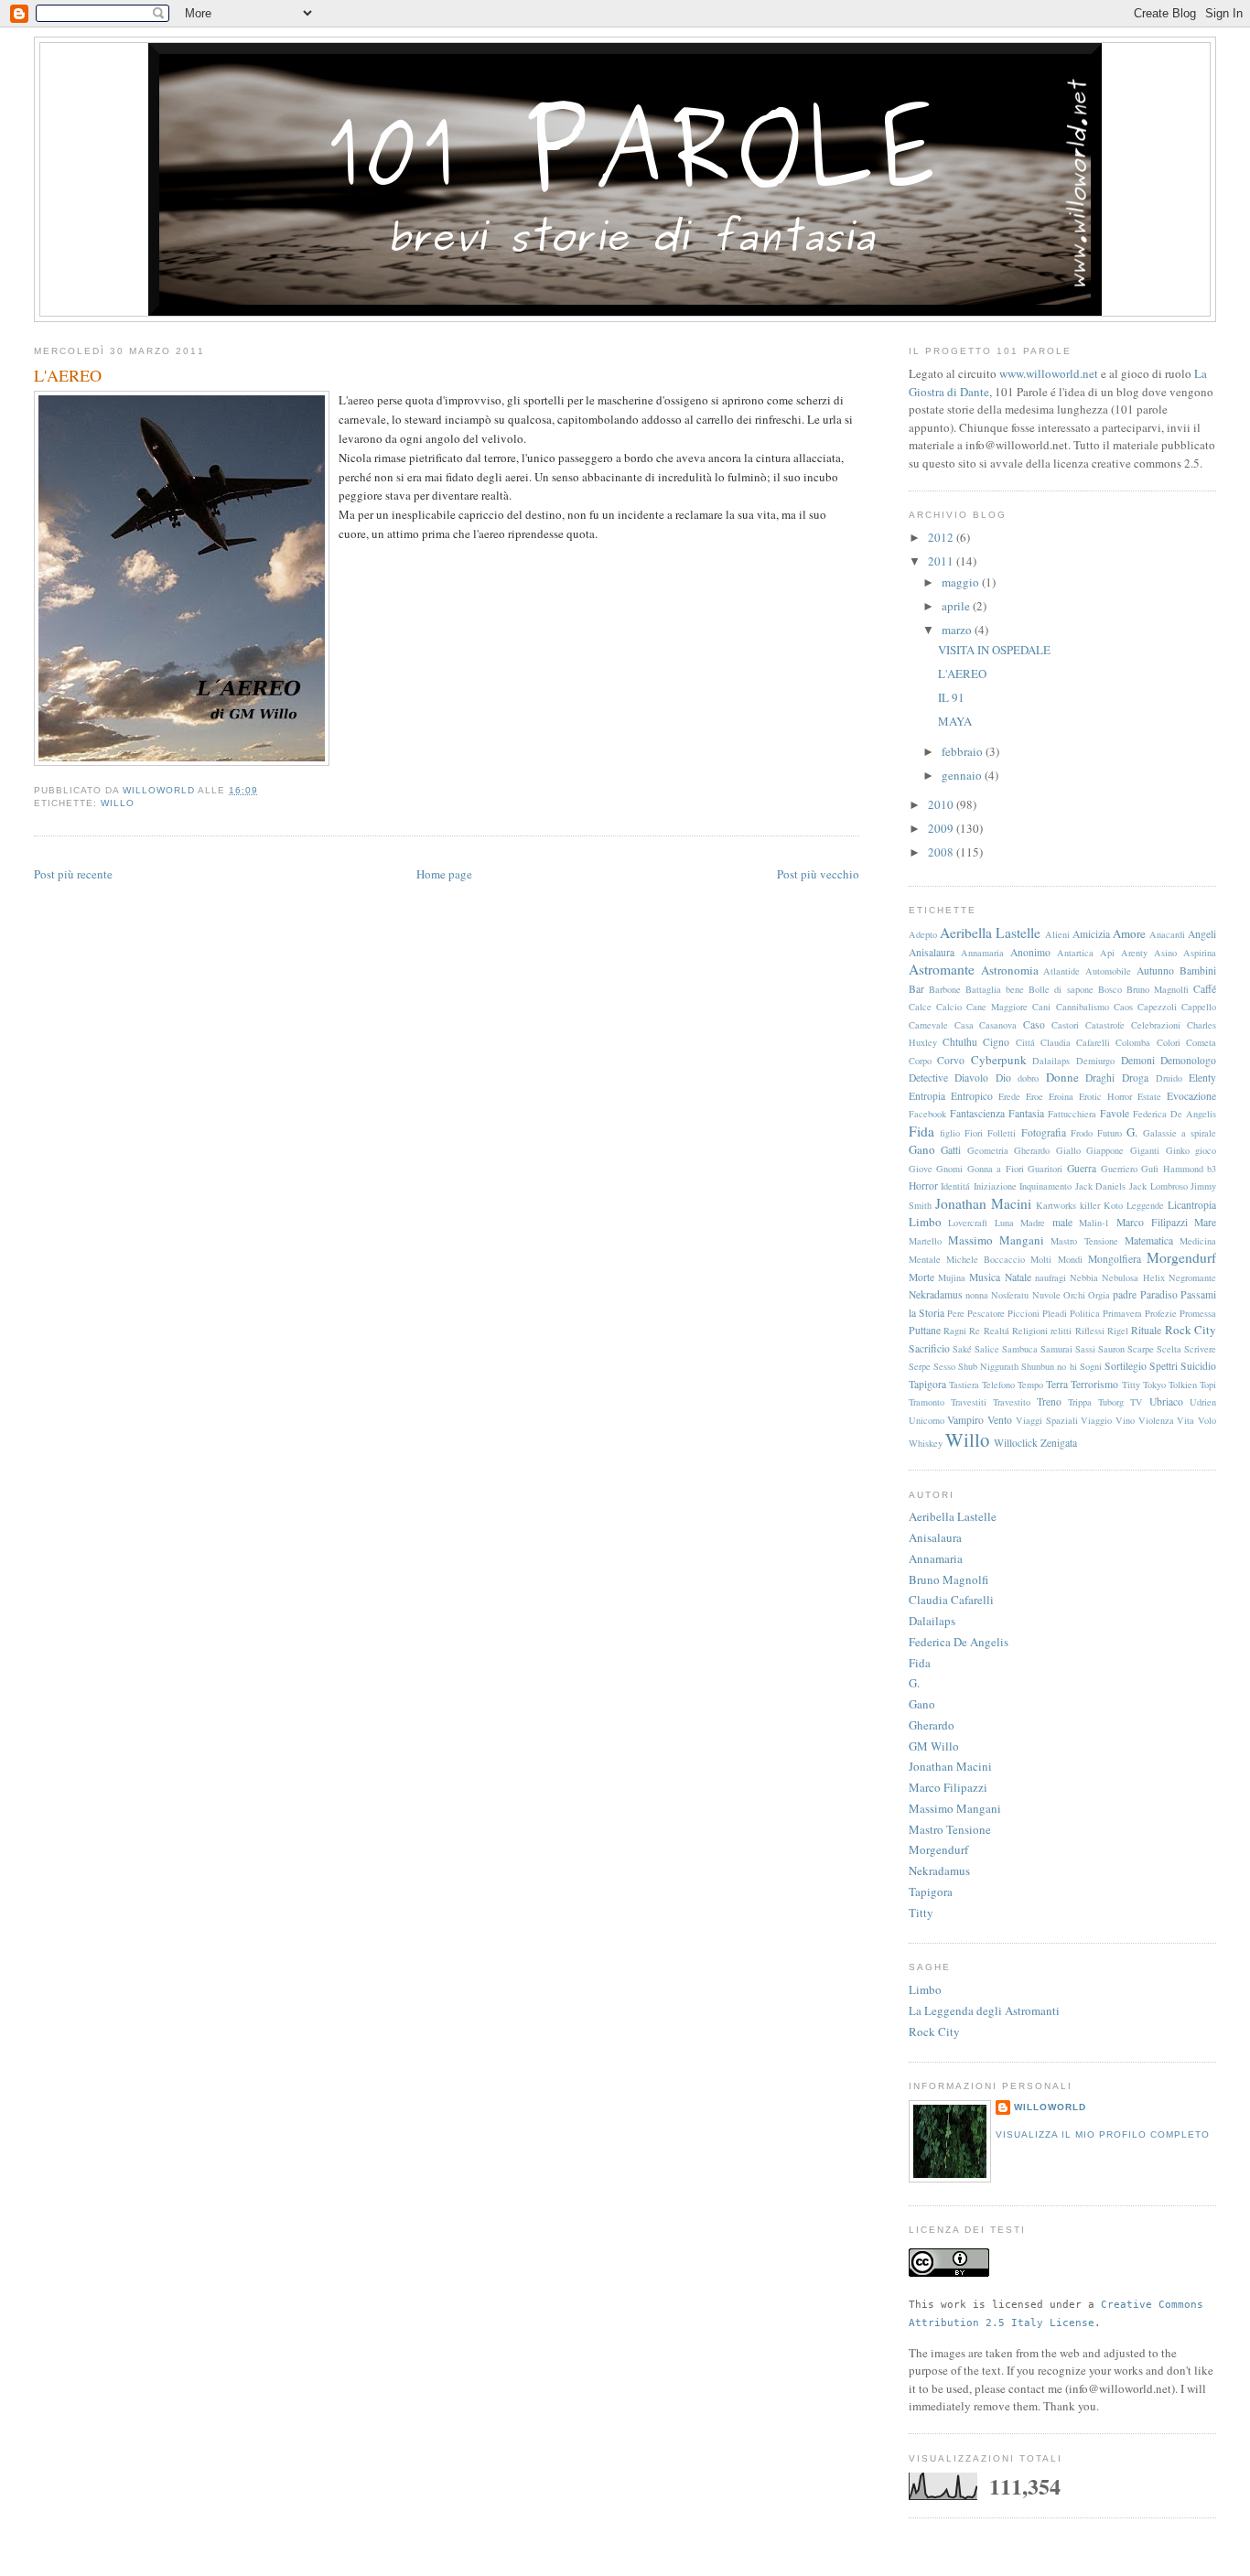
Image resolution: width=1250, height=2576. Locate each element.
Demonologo (1188, 1060)
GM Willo (934, 1746)
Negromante (1192, 1277)
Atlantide (1061, 971)
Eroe (1034, 1096)
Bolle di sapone (1061, 989)
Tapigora (927, 1384)
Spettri (1164, 1366)
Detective (928, 1078)
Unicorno (927, 1420)
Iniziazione (995, 1186)
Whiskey (926, 1443)
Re (975, 1331)
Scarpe (1141, 1349)
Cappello (1199, 1007)
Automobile (1108, 971)
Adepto (923, 934)
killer (1090, 1205)
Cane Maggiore (997, 1007)
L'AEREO (962, 674)
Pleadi (1055, 1313)
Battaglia (983, 989)
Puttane (925, 1330)
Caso (1034, 1024)
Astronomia (1010, 970)
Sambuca (1020, 1349)
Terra (1057, 1384)
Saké (962, 1349)
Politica (1085, 1313)
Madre (1033, 1223)
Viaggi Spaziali (1047, 1420)
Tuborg (1111, 1402)
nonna (977, 1295)
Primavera (1122, 1313)
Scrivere (1200, 1349)
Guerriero (1119, 1169)
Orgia (1099, 1295)
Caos (1123, 1007)
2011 (942, 561)
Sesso (944, 1366)
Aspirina (1200, 953)
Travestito (1012, 1402)
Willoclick (1016, 1443)
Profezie (1161, 1313)
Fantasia (1026, 1113)
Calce (920, 1007)
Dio (1003, 1078)
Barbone (945, 989)
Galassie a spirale (1180, 1133)
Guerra (1082, 1168)
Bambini (1198, 970)
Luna (1004, 1223)
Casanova (998, 1025)
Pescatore (986, 1313)
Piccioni (1024, 1313)
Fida (921, 1131)
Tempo (1030, 1385)
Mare (1205, 1222)
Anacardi (1167, 934)
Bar (916, 989)
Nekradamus (936, 1294)
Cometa (1201, 1042)
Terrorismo (1094, 1384)
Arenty (1134, 953)
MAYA (955, 721)
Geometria (988, 1150)
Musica (985, 1277)
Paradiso (1159, 1294)
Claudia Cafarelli (1075, 1042)
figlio (950, 1133)
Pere (956, 1313)
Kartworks (1056, 1205)
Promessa (1198, 1313)
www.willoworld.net (1049, 373)
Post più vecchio (818, 874)
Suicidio (1198, 1366)
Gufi (1150, 1169)
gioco (1206, 1150)
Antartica (1075, 953)
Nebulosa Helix (1133, 1277)
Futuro (1110, 1133)
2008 (942, 852)
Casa (964, 1025)
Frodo (1082, 1133)
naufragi (1051, 1277)
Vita (1185, 1420)
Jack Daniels (1101, 1186)
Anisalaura (932, 952)
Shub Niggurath (988, 1366)
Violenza (1156, 1420)
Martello (925, 1241)
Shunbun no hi (1049, 1366)
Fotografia (1044, 1132)
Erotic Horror (1105, 1096)
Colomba (1133, 1042)
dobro (1028, 1078)
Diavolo (971, 1078)
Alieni (1057, 934)
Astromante (942, 969)
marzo (958, 630)
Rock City (1191, 1330)
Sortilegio (1126, 1366)
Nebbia (1084, 1277)
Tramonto (927, 1402)
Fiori (974, 1133)
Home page (444, 874)
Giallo (1068, 1150)
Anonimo (1030, 952)
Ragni (955, 1331)
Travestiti (969, 1402)
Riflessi (1090, 1331)
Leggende (1145, 1205)
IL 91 (951, 697)
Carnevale (928, 1025)
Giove (921, 1169)
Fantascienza (977, 1113)
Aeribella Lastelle (990, 932)
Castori (1065, 1025)
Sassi (1085, 1349)
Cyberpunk (999, 1060)
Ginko (1178, 1150)
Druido (1169, 1078)
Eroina (1061, 1096)
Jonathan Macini (983, 1203)
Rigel (1118, 1331)
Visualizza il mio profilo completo (1103, 2134)
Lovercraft (968, 1223)
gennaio (963, 775)
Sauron (1111, 1349)
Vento (1000, 1420)
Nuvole (1046, 1295)
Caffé (1205, 989)
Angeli (1202, 934)
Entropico (972, 1096)
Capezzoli (1157, 1007)
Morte (921, 1277)
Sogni (1091, 1366)
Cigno (996, 1042)
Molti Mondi (1056, 1259)
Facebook (927, 1114)
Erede (1009, 1096)
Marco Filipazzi (1152, 1222)
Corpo (920, 1061)
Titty (1131, 1385)
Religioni (1030, 1331)
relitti (1061, 1331)
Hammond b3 (1190, 1169)
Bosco (1110, 989)
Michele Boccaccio (986, 1259)
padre (1125, 1294)
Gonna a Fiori (996, 1169)
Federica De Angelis (1175, 1114)
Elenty (1202, 1078)
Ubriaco (1166, 1401)
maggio (962, 582)
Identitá (955, 1186)
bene (1015, 989)
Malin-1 (1094, 1223)
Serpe (920, 1366)
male (1062, 1222)
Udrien (1203, 1402)
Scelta (1169, 1349)
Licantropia (1192, 1205)
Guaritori (1045, 1169)
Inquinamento (1045, 1186)
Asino (1165, 953)
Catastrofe (1105, 1025)
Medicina (1198, 1241)
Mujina (952, 1277)
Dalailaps (1051, 1061)
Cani (1041, 1007)
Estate (1149, 1096)
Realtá (997, 1331)
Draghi (1100, 1078)
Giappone (1105, 1150)
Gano (922, 1149)
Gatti (951, 1150)
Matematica (1149, 1240)
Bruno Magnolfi (1158, 989)
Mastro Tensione (1084, 1241)
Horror (923, 1186)
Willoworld (1050, 2107)
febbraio (964, 751)
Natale (1018, 1277)
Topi (1208, 1385)
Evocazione (1191, 1096)
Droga (1135, 1078)
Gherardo (1032, 1150)
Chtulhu (960, 1042)
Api (1107, 953)
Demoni (1138, 1060)
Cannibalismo (1083, 1007)
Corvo (951, 1060)
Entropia (927, 1096)
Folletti (1002, 1133)
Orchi (1074, 1295)
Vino (1125, 1420)
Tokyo (1154, 1385)
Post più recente (73, 874)
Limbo (925, 1222)
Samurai (1056, 1349)
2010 (942, 804)
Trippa (1080, 1402)
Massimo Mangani (996, 1240)
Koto (1113, 1205)
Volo (1207, 1420)
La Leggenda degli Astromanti (984, 2010)
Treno (1049, 1401)
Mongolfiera (1115, 1259)
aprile (957, 606)
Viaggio (1096, 1420)
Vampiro (965, 1420)
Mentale (925, 1259)
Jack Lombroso (1158, 1186)
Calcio (949, 1007)
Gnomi (949, 1169)
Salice (987, 1349)
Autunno (1155, 970)
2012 (942, 537)
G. (1132, 1132)
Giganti (1145, 1150)
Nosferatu (1010, 1295)
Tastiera (964, 1385)
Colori (1169, 1042)
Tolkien (1183, 1385)
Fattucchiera (1072, 1114)
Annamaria (982, 953)
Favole (1115, 1113)
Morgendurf (1181, 1257)
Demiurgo (1095, 1061)
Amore (1129, 933)
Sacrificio (929, 1348)
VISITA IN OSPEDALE (994, 650)
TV (1137, 1402)
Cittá (1025, 1042)
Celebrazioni (1156, 1025)
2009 (942, 828)
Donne (1062, 1077)
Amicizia (1091, 934)
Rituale (1146, 1330)
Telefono (998, 1385)
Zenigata (1059, 1443)
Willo (118, 803)
